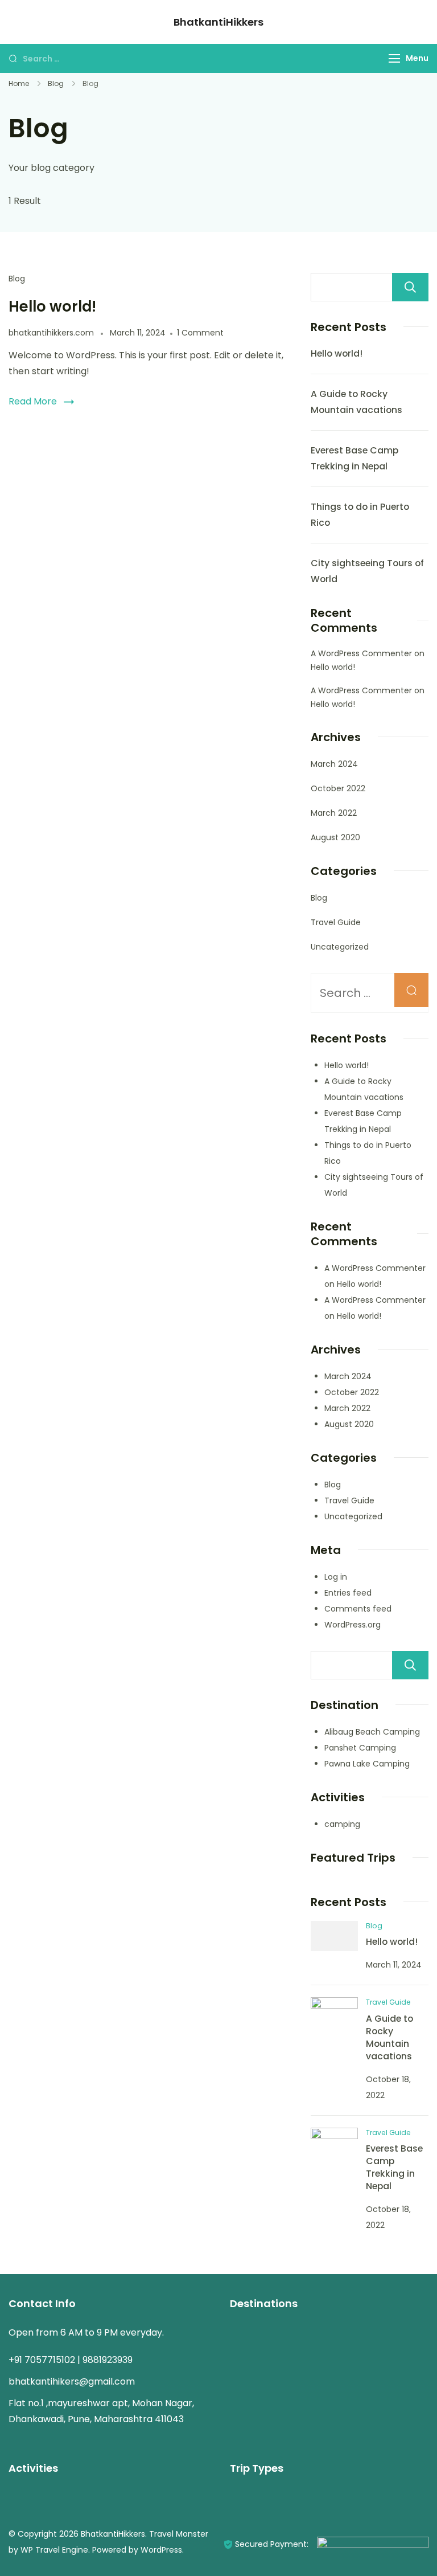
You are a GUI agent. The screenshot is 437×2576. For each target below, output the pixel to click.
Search (410, 287)
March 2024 (334, 764)
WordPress (161, 2550)
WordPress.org (353, 1625)
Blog (17, 279)
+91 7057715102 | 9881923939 (71, 2360)
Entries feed (348, 1593)
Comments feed (358, 1609)
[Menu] (394, 58)
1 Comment (200, 333)
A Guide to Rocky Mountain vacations (389, 2037)
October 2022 (338, 788)
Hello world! (52, 306)
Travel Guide (336, 922)
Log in (336, 1577)
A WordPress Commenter (361, 653)
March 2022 (334, 813)
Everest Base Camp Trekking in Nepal (394, 2167)
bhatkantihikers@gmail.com (72, 2381)
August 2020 (335, 837)
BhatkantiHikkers (218, 22)
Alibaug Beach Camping (372, 1732)
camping (342, 1824)
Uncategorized (340, 947)
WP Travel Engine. (55, 2550)
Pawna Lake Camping (367, 1764)
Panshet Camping (360, 1748)
